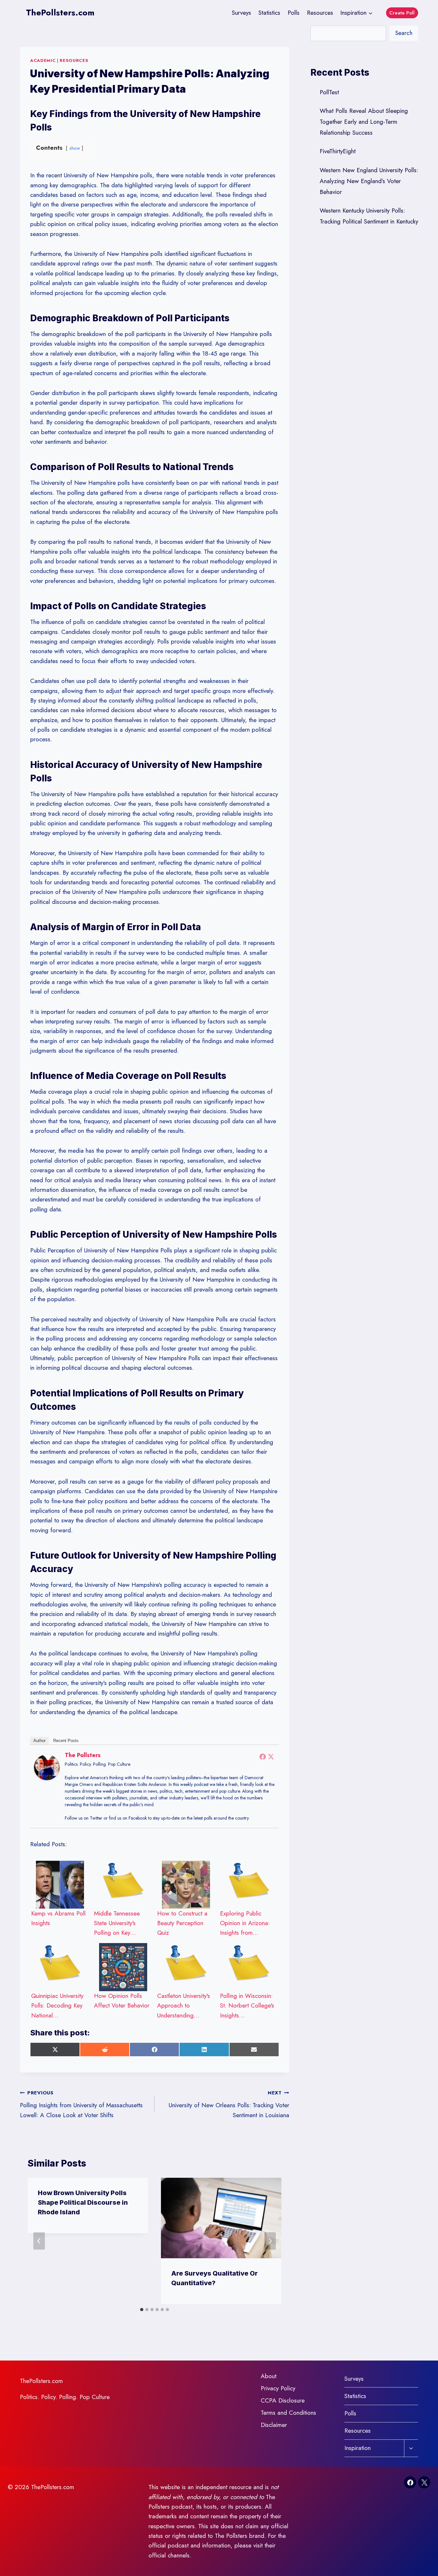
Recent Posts (66, 1741)
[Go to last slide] (39, 2241)
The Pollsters (83, 1755)
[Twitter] (271, 1756)
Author (39, 1741)
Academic (43, 60)
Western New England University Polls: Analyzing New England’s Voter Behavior (369, 181)
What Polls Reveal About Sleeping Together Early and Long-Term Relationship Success (364, 122)
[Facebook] (263, 1756)
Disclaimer (274, 2425)
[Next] (270, 2241)
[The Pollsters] (47, 1767)
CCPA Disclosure (283, 2400)
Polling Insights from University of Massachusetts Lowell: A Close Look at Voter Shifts (81, 2104)
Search (404, 33)
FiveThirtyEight (338, 151)
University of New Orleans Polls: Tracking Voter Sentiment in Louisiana (229, 2104)
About (269, 2376)
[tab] (142, 2310)
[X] (424, 2482)
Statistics (269, 13)
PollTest (329, 92)
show (75, 148)
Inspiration (358, 2448)
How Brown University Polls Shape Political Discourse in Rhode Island (83, 2202)
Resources (320, 13)
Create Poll (402, 13)
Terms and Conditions (288, 2413)
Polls (294, 13)
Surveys (241, 13)
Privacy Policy (278, 2388)
